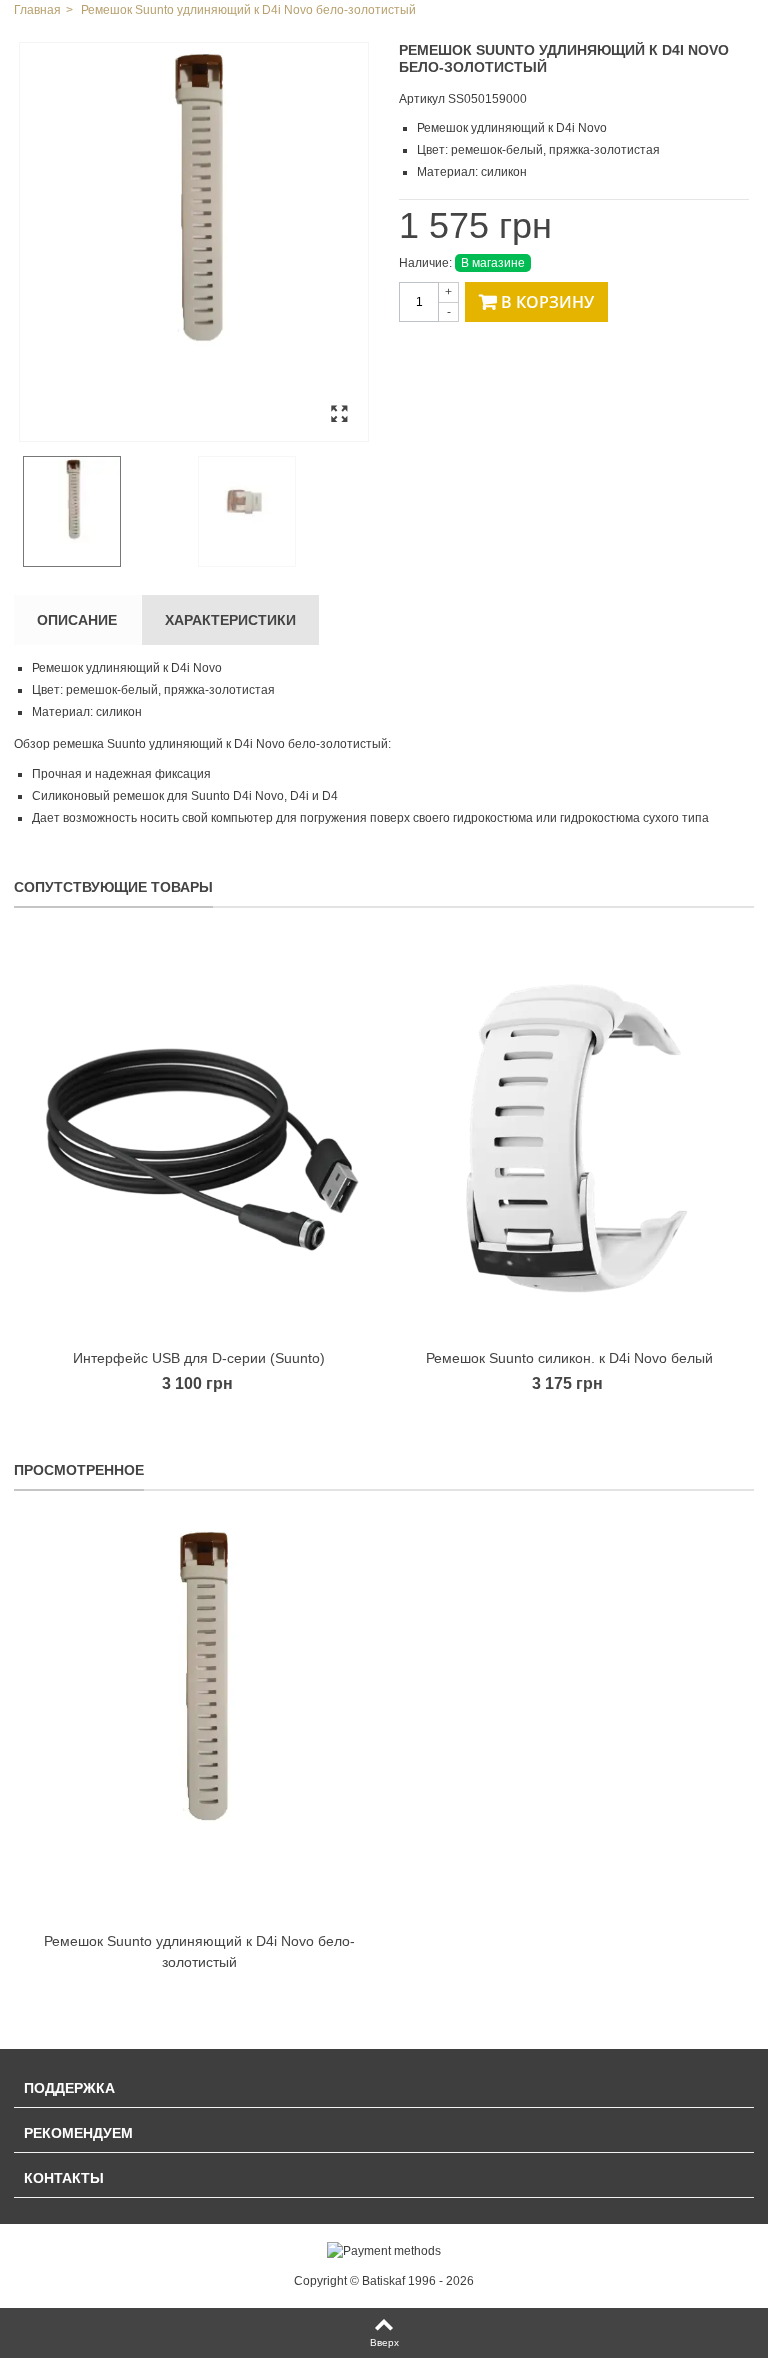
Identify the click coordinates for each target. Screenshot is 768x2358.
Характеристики (230, 620)
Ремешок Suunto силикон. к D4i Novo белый (569, 1358)
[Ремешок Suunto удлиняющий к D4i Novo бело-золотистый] (194, 242)
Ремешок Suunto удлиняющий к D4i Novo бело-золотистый (199, 1951)
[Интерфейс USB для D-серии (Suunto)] (199, 1138)
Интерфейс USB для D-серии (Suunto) (199, 1358)
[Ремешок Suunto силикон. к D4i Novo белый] (569, 1138)
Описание (77, 620)
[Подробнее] (199, 1721)
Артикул (422, 99)
